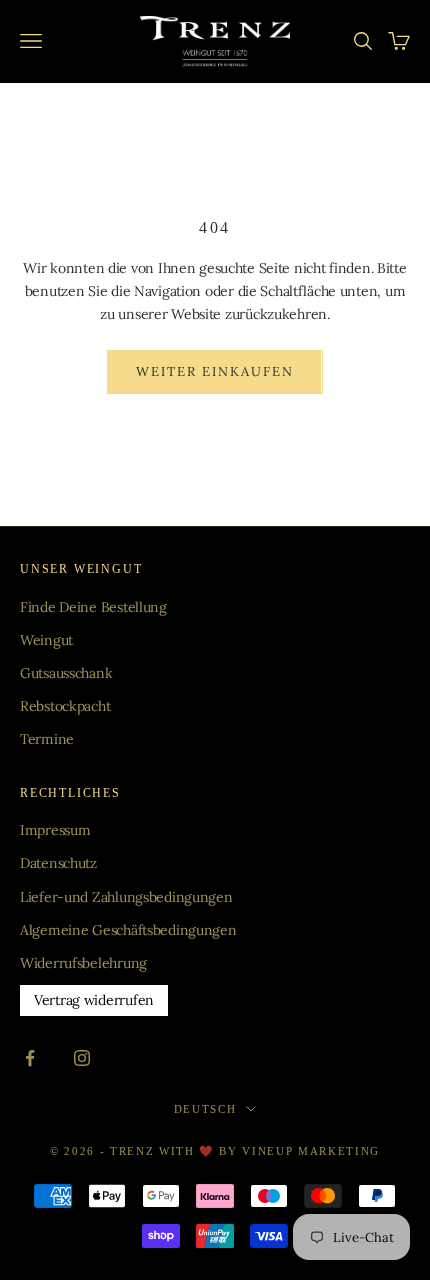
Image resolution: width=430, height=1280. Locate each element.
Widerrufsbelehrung (83, 963)
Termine (47, 739)
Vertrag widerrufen (94, 1000)
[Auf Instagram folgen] (82, 1058)
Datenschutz (58, 863)
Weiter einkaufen (214, 371)
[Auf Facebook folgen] (30, 1058)
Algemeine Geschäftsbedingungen (128, 930)
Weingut (46, 640)
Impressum (55, 830)
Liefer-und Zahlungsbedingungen (126, 897)
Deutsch (205, 1109)
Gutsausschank (66, 673)
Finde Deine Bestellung (93, 607)
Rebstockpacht (65, 706)
